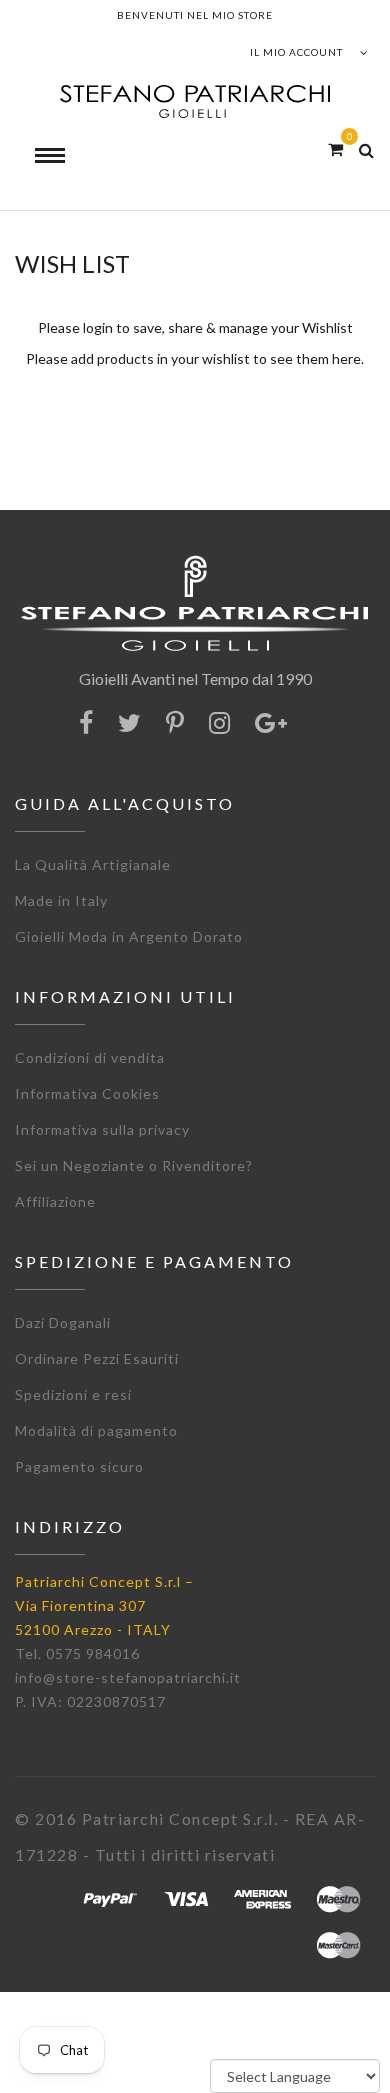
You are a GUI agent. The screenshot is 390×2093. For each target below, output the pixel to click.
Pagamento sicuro (79, 1466)
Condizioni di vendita (90, 1057)
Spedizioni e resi (73, 1394)
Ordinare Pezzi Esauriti (97, 1358)
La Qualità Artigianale (93, 864)
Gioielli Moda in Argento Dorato (129, 936)
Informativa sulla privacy (102, 1129)
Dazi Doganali (63, 1322)
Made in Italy (61, 900)
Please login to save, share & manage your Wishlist (195, 327)
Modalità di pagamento (96, 1430)
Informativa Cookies (87, 1093)
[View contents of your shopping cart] (335, 148)
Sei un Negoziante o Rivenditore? (134, 1165)
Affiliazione (55, 1201)
